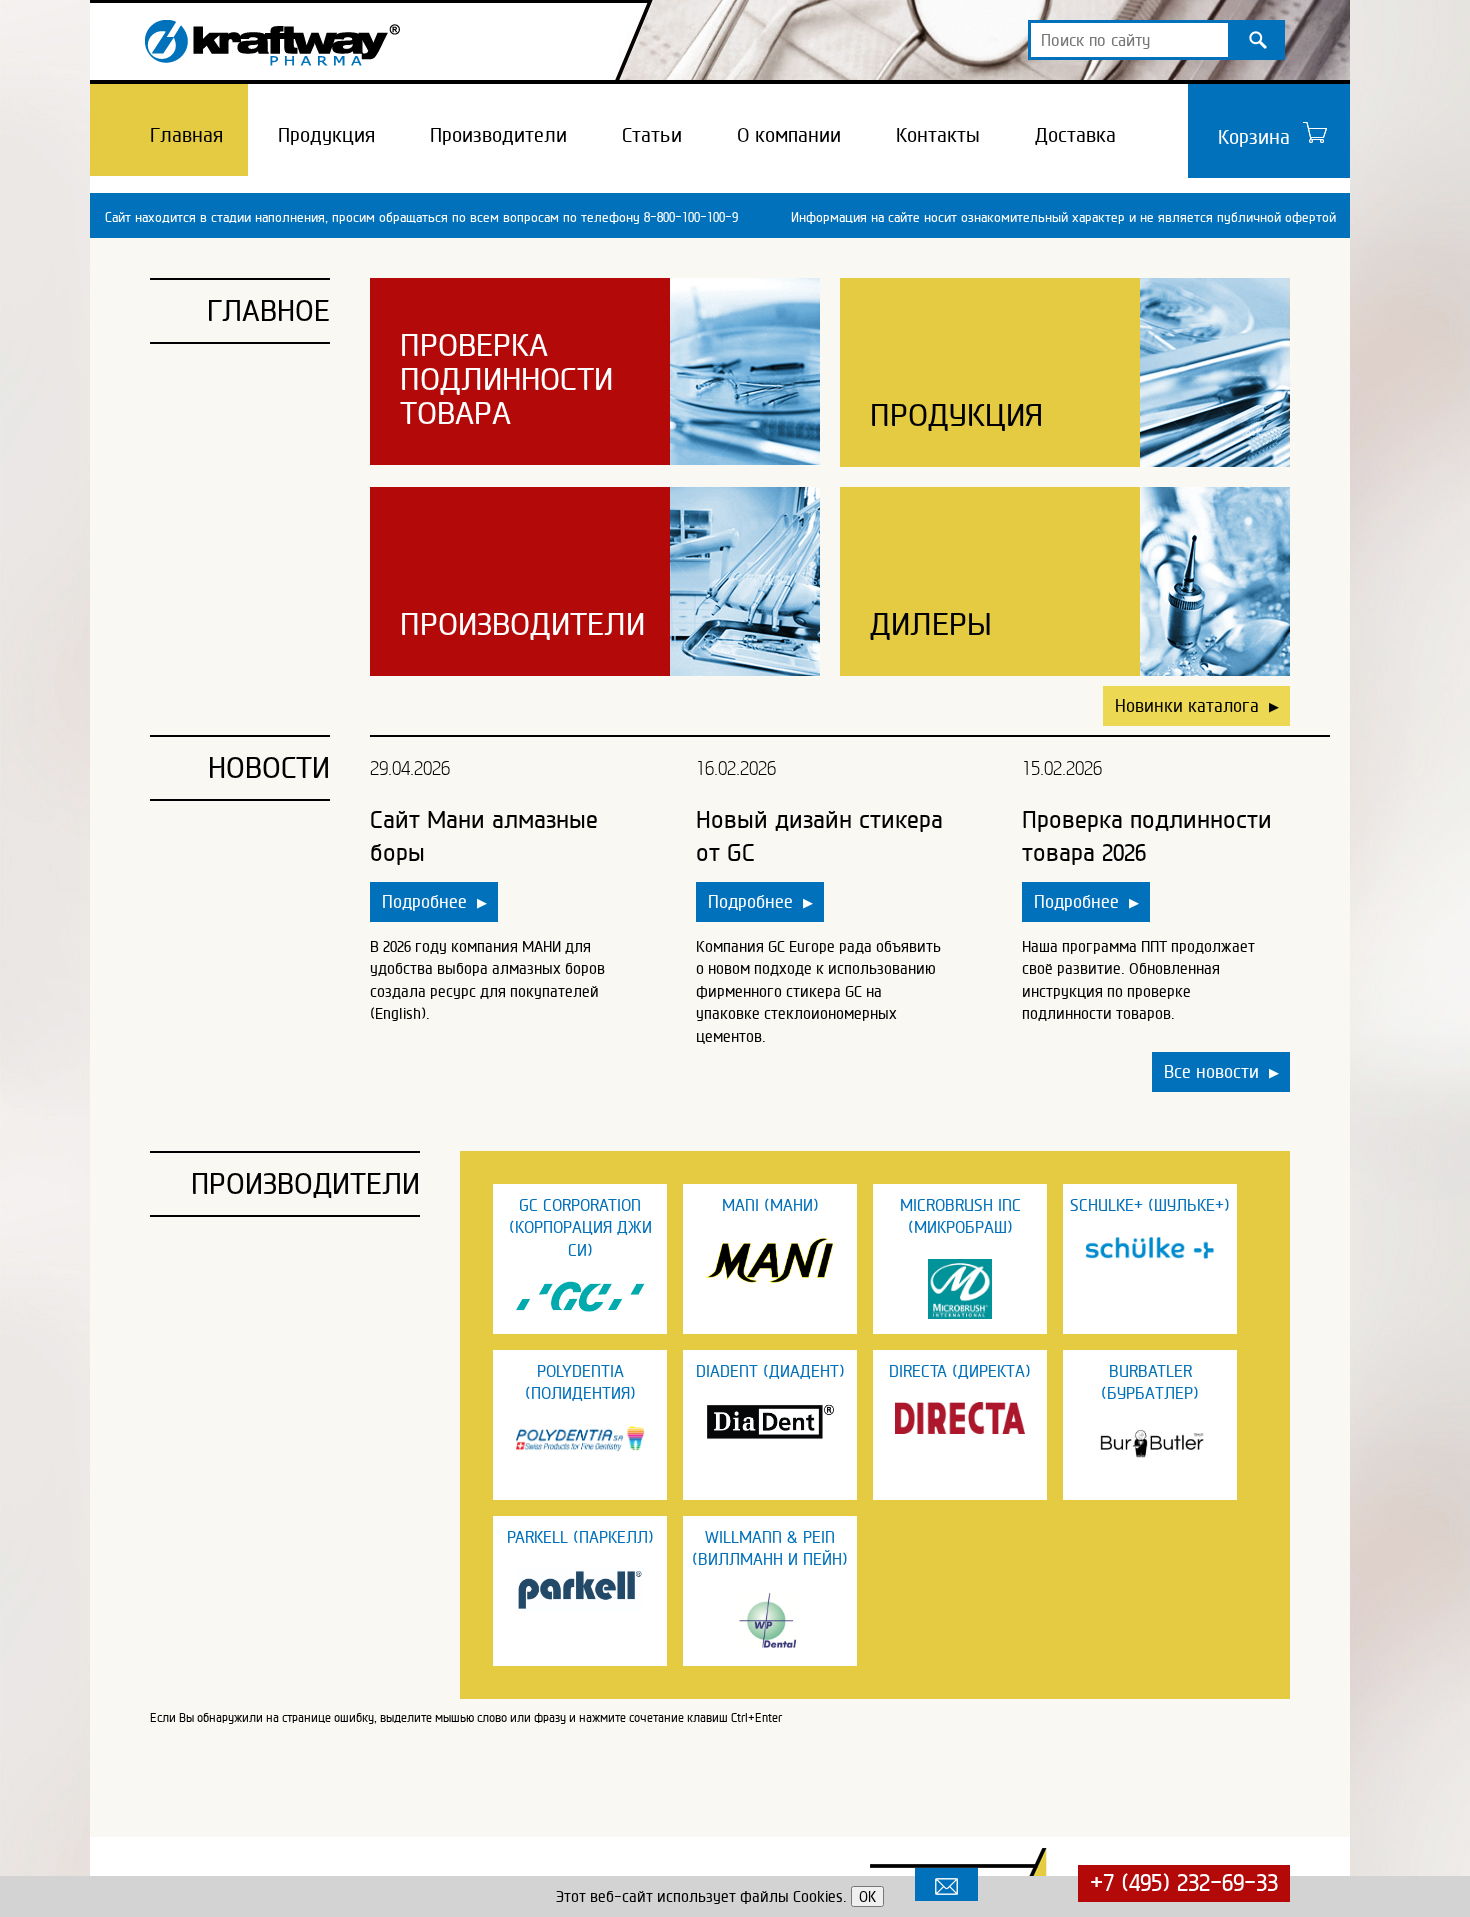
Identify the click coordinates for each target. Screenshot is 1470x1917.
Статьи (652, 135)
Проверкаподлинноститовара (506, 379)
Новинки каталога (1197, 705)
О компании (789, 135)
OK (867, 1896)
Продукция (326, 135)
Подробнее (434, 901)
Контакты (938, 135)
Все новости (1221, 1071)
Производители (498, 135)
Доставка (1075, 135)
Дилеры (931, 624)
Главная (186, 135)
